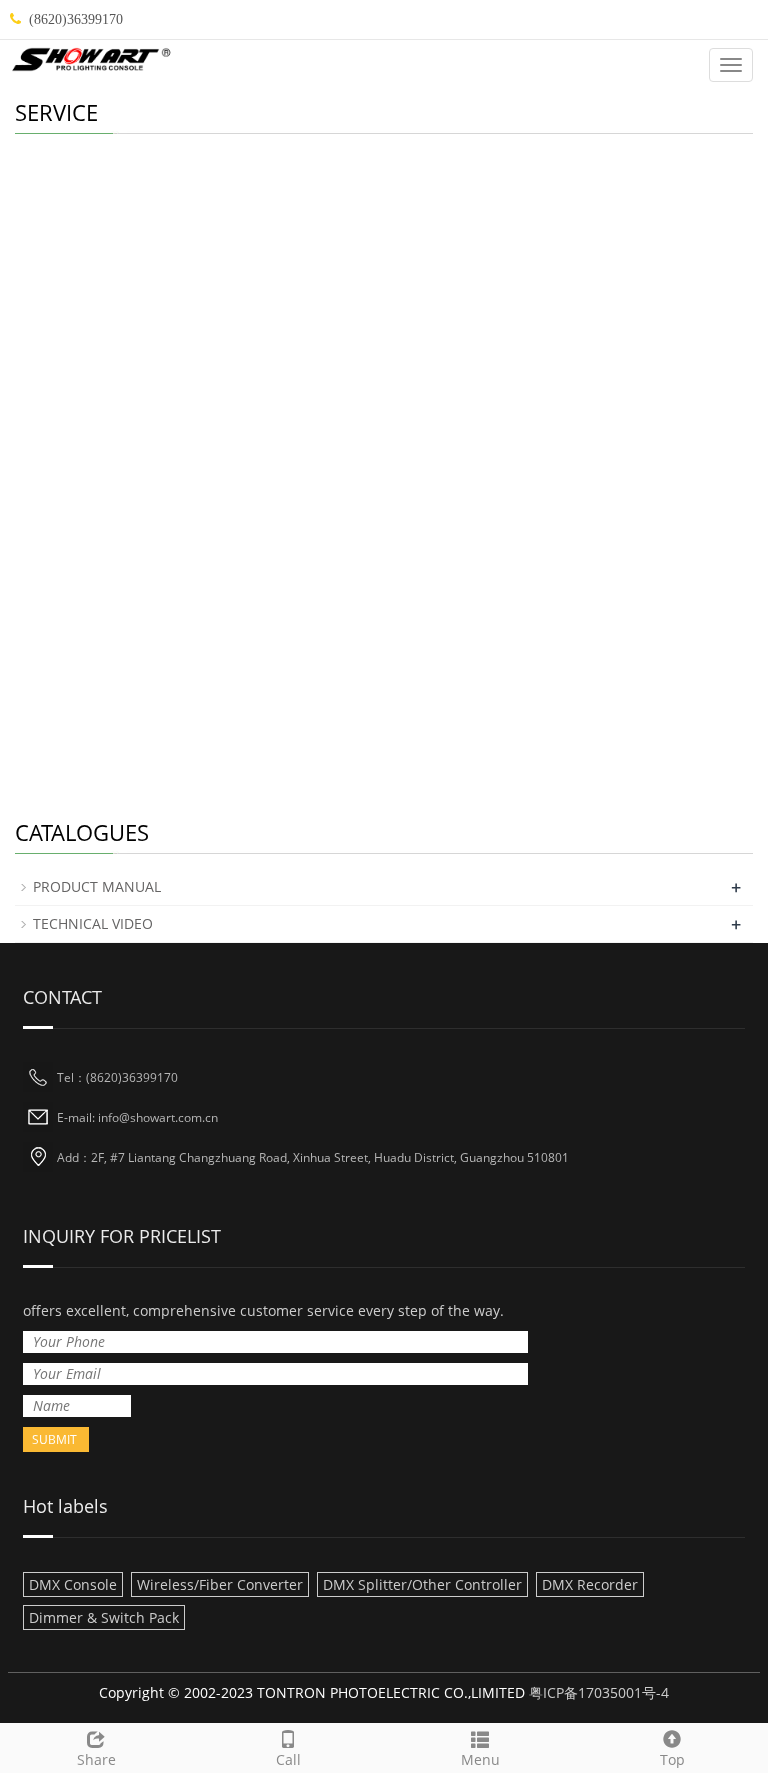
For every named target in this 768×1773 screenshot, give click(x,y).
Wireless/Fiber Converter (220, 1584)
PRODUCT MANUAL (97, 886)
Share (96, 1759)
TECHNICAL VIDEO (93, 923)
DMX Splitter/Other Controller (422, 1584)
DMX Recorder (590, 1584)
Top (672, 1759)
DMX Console (73, 1584)
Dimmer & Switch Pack (104, 1617)
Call (288, 1759)
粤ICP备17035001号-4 (599, 1692)
